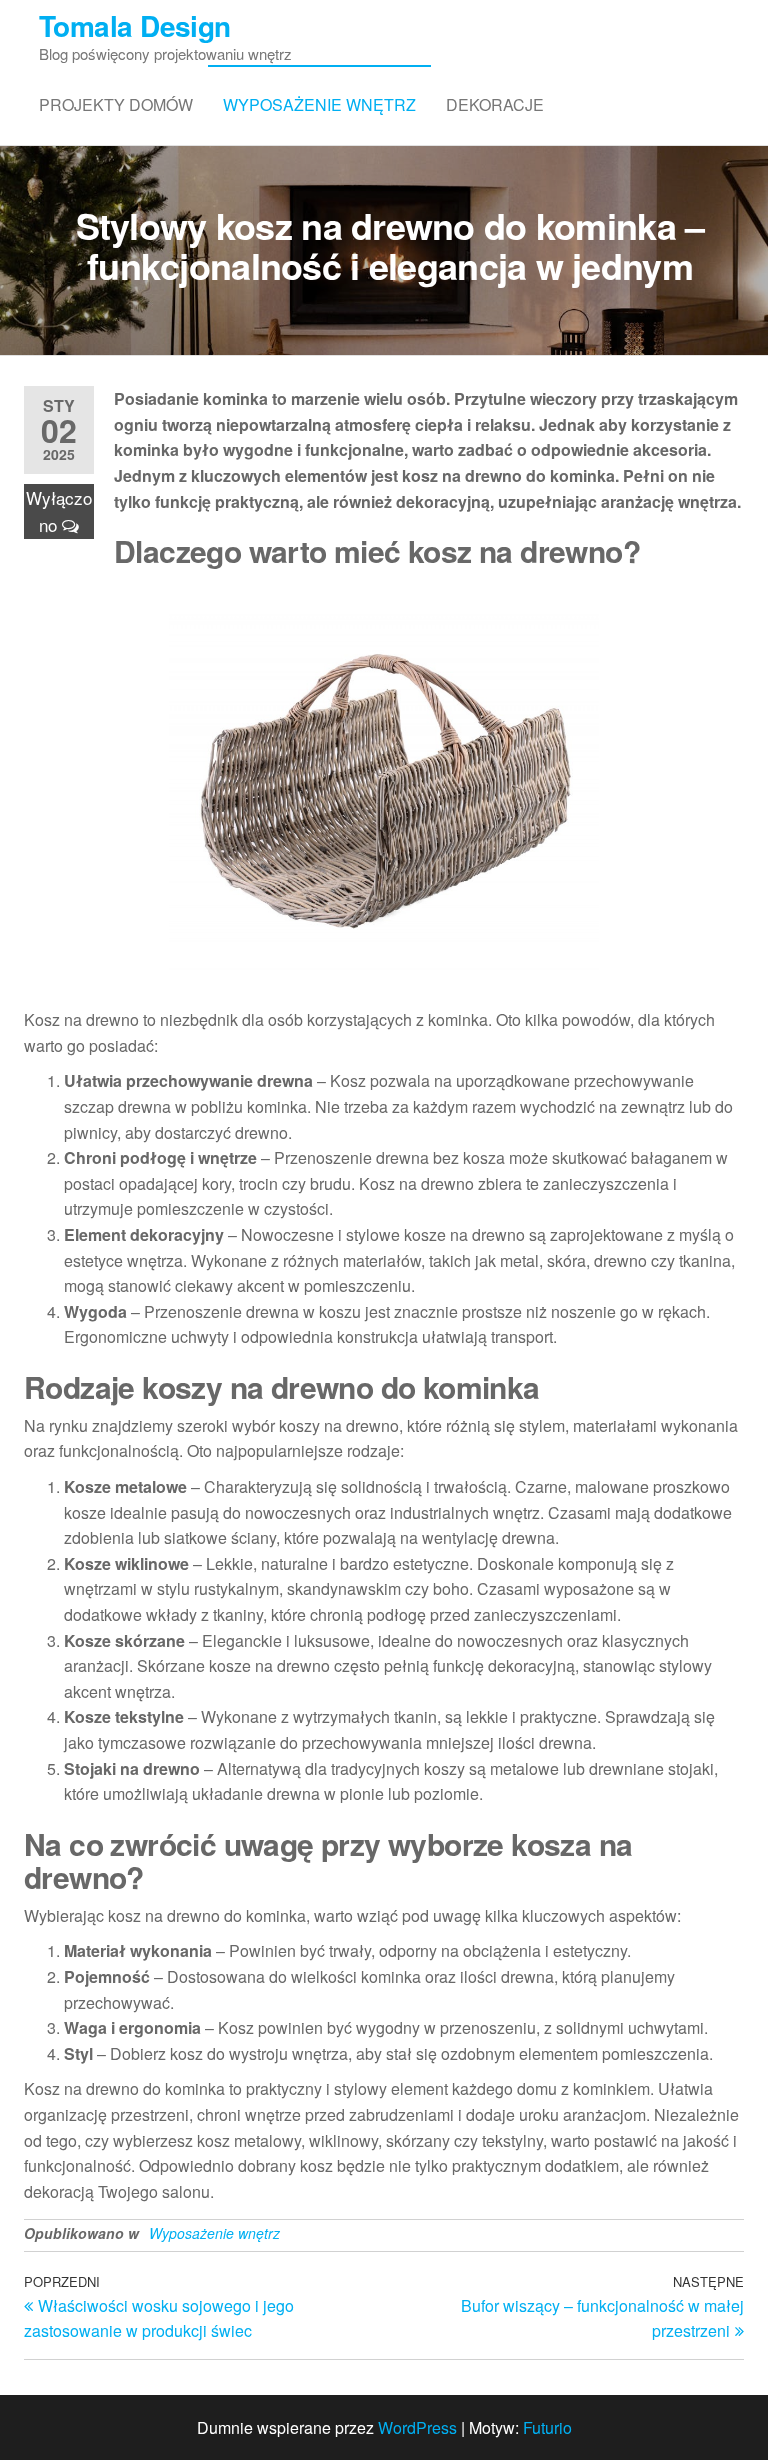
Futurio (547, 2427)
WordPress (417, 2427)
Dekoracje (495, 104)
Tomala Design (135, 25)
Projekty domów (116, 104)
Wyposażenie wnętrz (319, 104)
